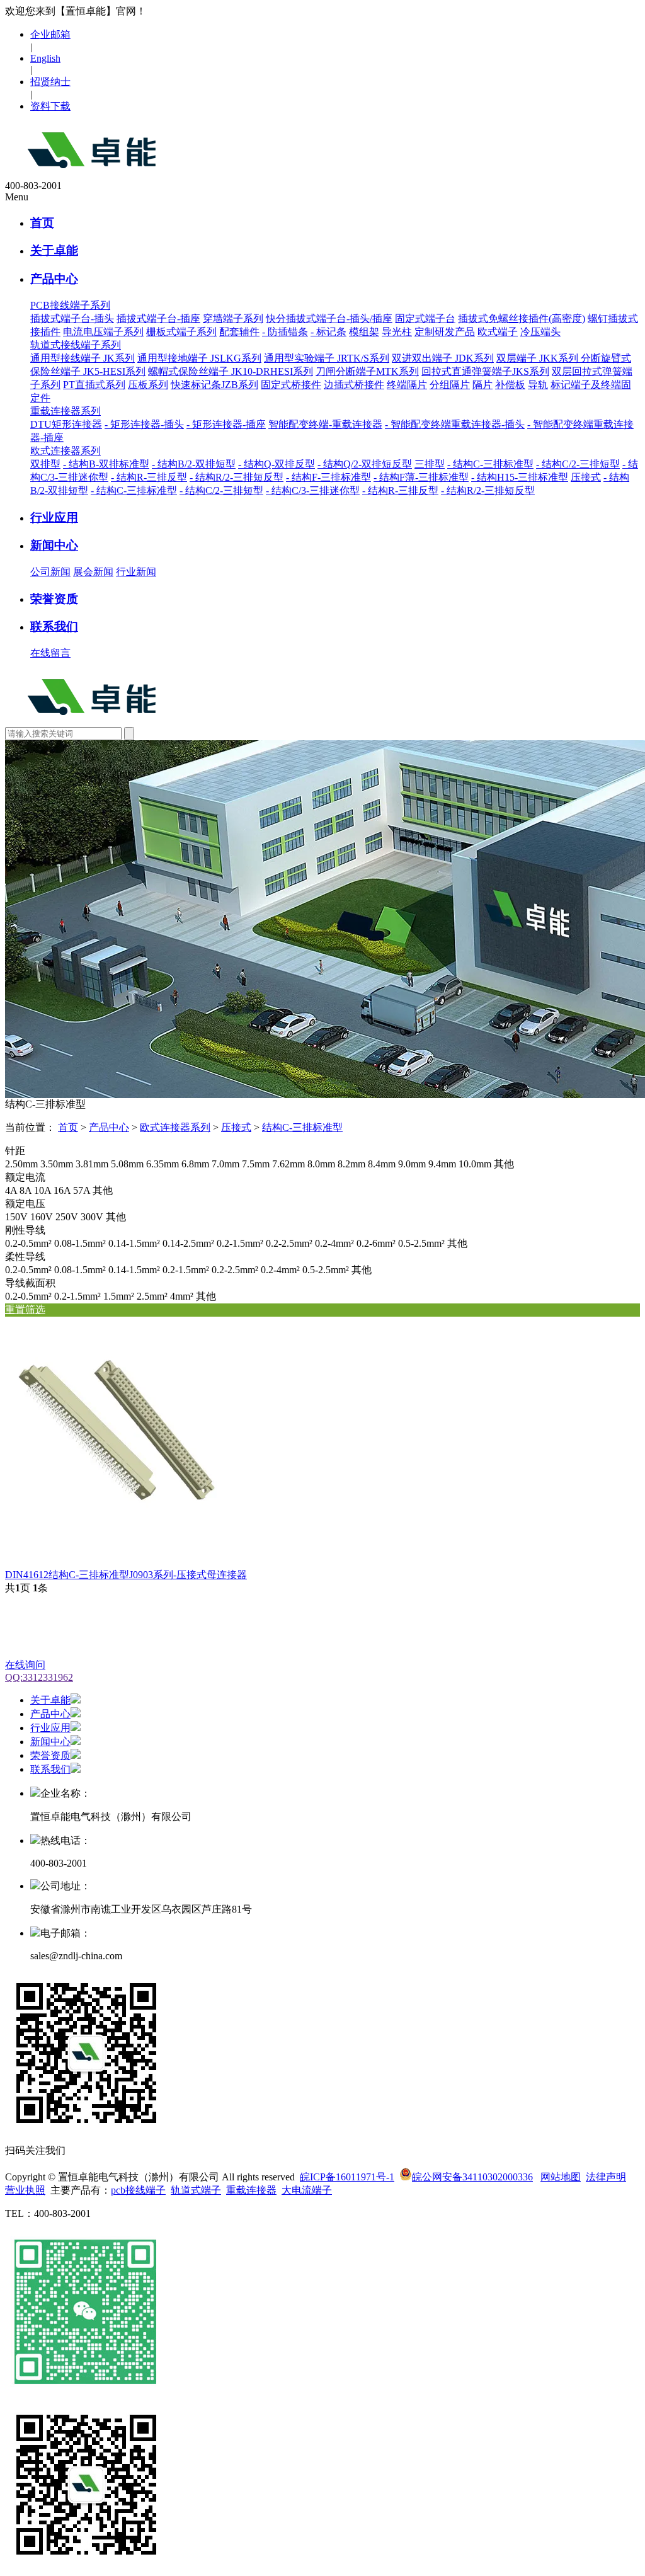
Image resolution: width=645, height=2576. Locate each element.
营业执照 (25, 2190)
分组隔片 (450, 385)
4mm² (182, 1296)
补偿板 (510, 385)
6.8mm (195, 1164)
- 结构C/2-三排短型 (578, 464)
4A (11, 1190)
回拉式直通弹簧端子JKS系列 (485, 371)
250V (67, 1217)
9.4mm (442, 1164)
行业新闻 (136, 572)
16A (62, 1190)
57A (82, 1190)
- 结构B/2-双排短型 (194, 464)
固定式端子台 (425, 318)
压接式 (586, 477)
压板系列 (148, 385)
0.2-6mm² (376, 1243)
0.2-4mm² (334, 1243)
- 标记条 (328, 332)
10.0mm (475, 1164)
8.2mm (351, 1164)
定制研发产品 (445, 332)
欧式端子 (498, 332)
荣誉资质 (54, 599)
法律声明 (606, 2177)
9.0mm (412, 1164)
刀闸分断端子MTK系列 (367, 371)
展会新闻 (93, 572)
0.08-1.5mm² (80, 1243)
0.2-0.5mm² (28, 1243)
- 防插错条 (285, 332)
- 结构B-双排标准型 (106, 464)
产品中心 (54, 279)
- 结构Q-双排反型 (277, 464)
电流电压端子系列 (103, 332)
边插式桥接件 (354, 385)
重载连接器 (251, 2190)
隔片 (482, 385)
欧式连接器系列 (175, 1127)
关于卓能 (54, 250)
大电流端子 (307, 2190)
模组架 (364, 332)
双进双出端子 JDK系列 (443, 358)
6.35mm (163, 1164)
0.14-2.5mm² (188, 1243)
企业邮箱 (50, 34)
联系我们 (54, 627)
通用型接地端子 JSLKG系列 (199, 358)
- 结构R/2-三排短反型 (237, 477)
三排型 (430, 464)
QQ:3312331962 (39, 1677)
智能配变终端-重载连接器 (325, 424)
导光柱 (397, 332)
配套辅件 (239, 332)
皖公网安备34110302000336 (472, 2177)
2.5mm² (152, 1296)
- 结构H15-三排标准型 (520, 477)
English (45, 58)
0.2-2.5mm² (289, 1243)
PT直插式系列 (94, 385)
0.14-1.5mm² (134, 1243)
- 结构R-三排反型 (149, 477)
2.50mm (21, 1164)
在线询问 (25, 1665)
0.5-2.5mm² (421, 1243)
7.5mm (256, 1164)
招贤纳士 (50, 82)
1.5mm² (119, 1296)
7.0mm (225, 1164)
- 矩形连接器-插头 (144, 424)
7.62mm (288, 1164)
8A (26, 1190)
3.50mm (57, 1164)
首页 (42, 223)
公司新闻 (50, 572)
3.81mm (92, 1164)
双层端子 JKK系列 (539, 358)
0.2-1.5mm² (240, 1243)
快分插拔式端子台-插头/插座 (329, 318)
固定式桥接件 (291, 385)
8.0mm (321, 1164)
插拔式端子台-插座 (158, 318)
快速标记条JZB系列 (214, 385)
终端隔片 (407, 385)
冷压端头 (540, 332)
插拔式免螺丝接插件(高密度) (522, 318)
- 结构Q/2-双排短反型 (365, 464)
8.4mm (382, 1164)
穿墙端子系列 (233, 318)
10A (43, 1190)
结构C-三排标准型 (302, 1127)
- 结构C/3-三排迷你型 (313, 490)
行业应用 (54, 518)
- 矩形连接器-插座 (226, 424)
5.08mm (127, 1164)
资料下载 (50, 106)
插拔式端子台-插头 (72, 318)
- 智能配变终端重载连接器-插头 (455, 424)
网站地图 (561, 2177)
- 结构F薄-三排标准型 (421, 477)
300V (92, 1217)
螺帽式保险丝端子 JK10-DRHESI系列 (231, 371)
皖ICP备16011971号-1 (347, 2177)
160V (42, 1217)
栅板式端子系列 (181, 332)
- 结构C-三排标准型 (490, 464)
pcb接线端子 (138, 2190)
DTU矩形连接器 (66, 424)
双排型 (45, 464)
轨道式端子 (196, 2190)
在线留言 (50, 653)
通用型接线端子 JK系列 (83, 358)
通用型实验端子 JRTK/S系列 (327, 358)
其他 (504, 1164)
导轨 (538, 385)
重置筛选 (25, 1309)
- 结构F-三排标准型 (328, 477)
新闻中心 (54, 545)
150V (16, 1217)
